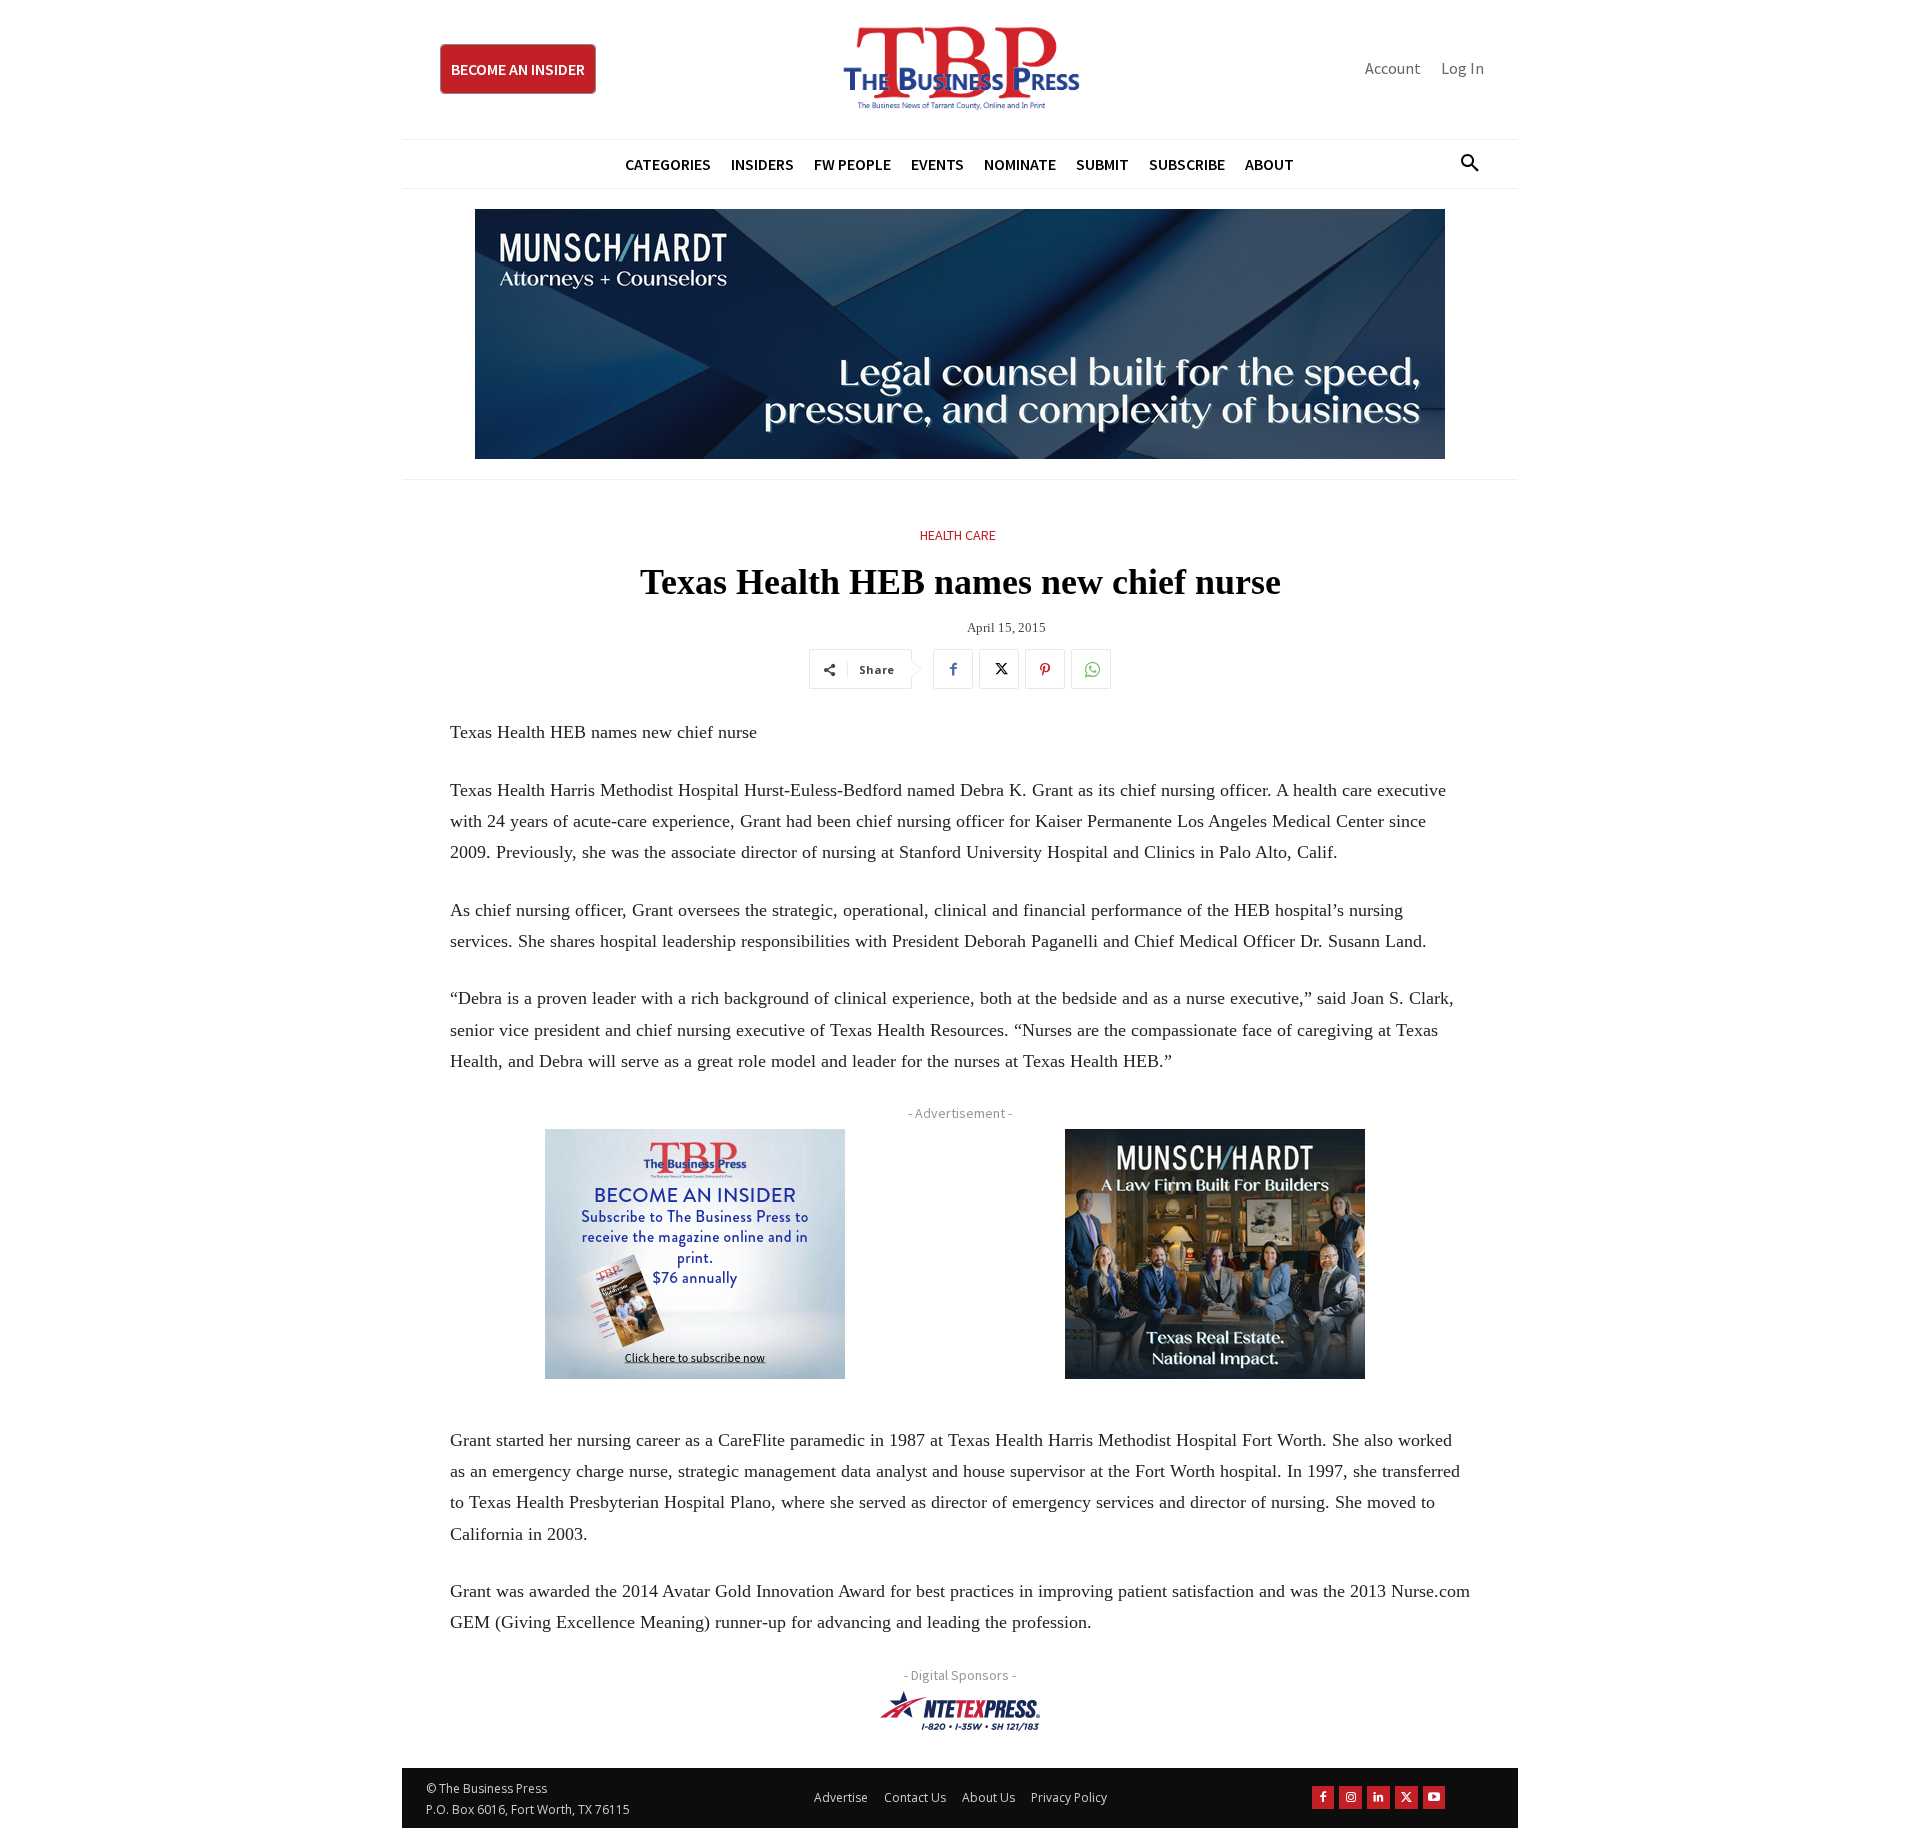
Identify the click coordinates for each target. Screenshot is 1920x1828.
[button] (1462, 164)
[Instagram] (1350, 1797)
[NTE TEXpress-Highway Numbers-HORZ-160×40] (960, 1711)
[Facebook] (953, 669)
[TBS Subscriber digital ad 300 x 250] (695, 1254)
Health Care (958, 535)
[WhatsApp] (1091, 669)
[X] (999, 669)
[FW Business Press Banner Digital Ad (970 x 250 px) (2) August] (960, 334)
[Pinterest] (1045, 669)
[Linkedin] (1378, 1797)
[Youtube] (1434, 1797)
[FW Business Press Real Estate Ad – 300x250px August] (1215, 1254)
